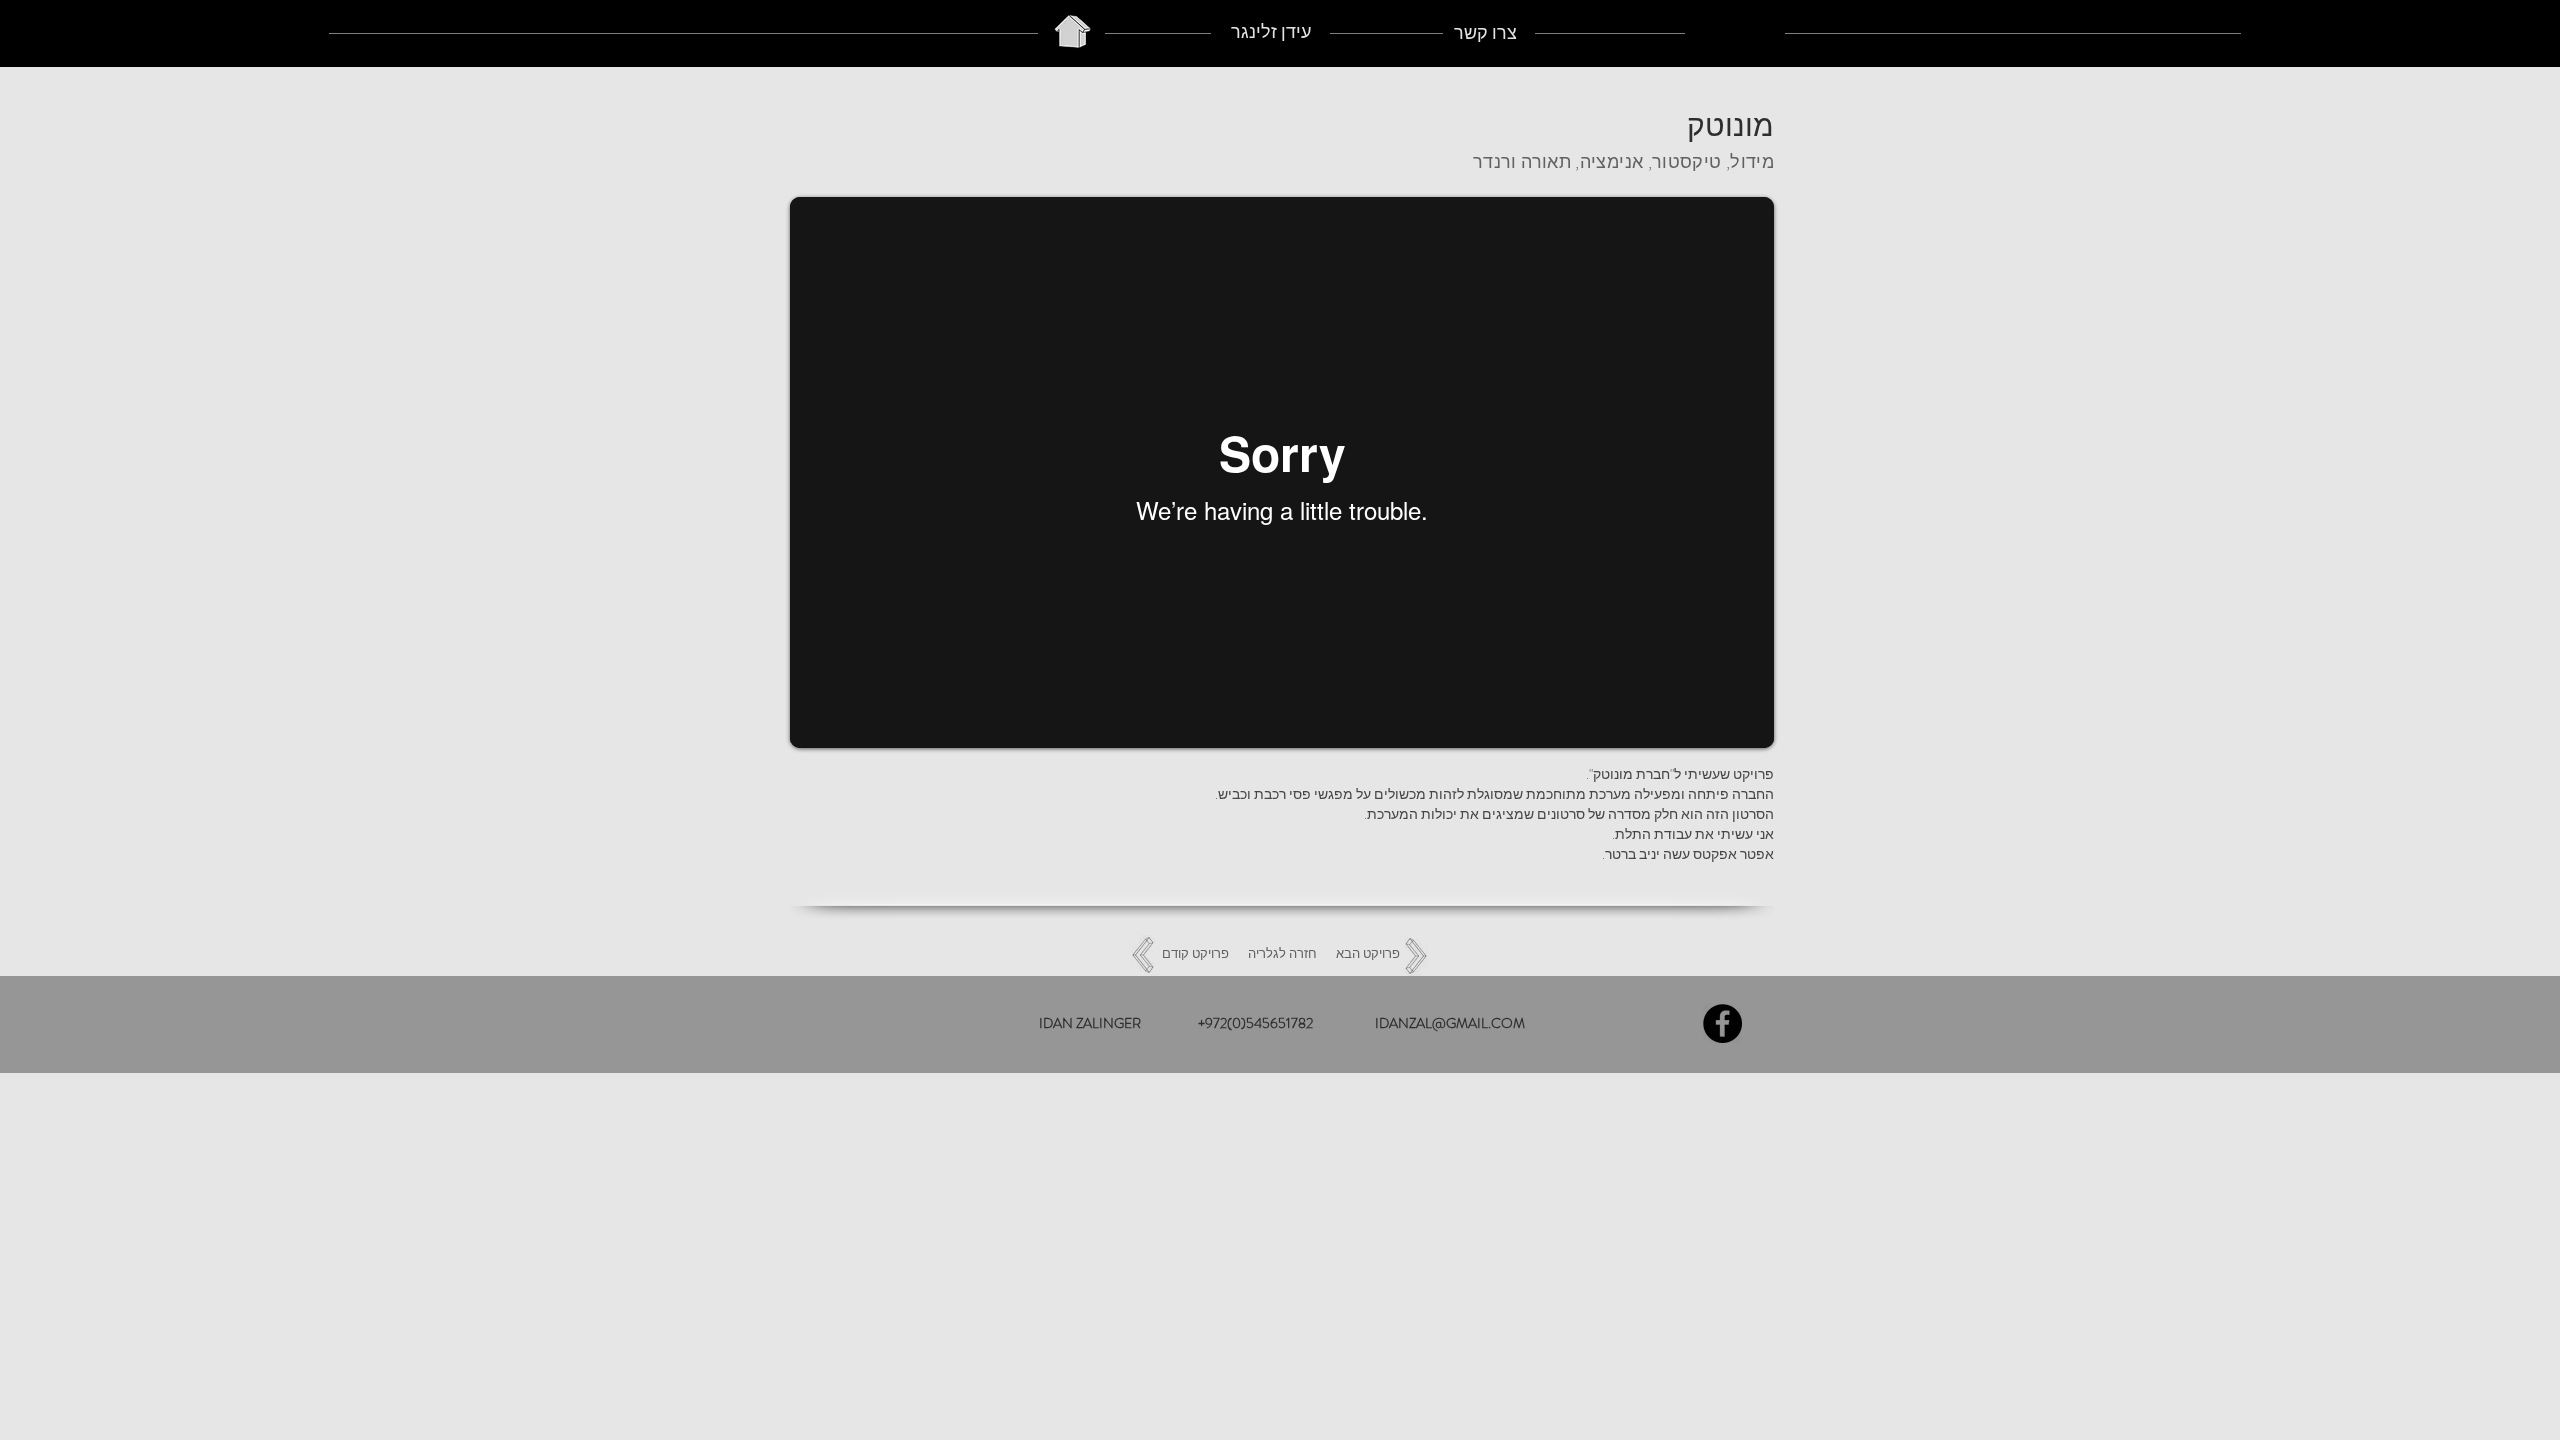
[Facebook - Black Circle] (1722, 1023)
